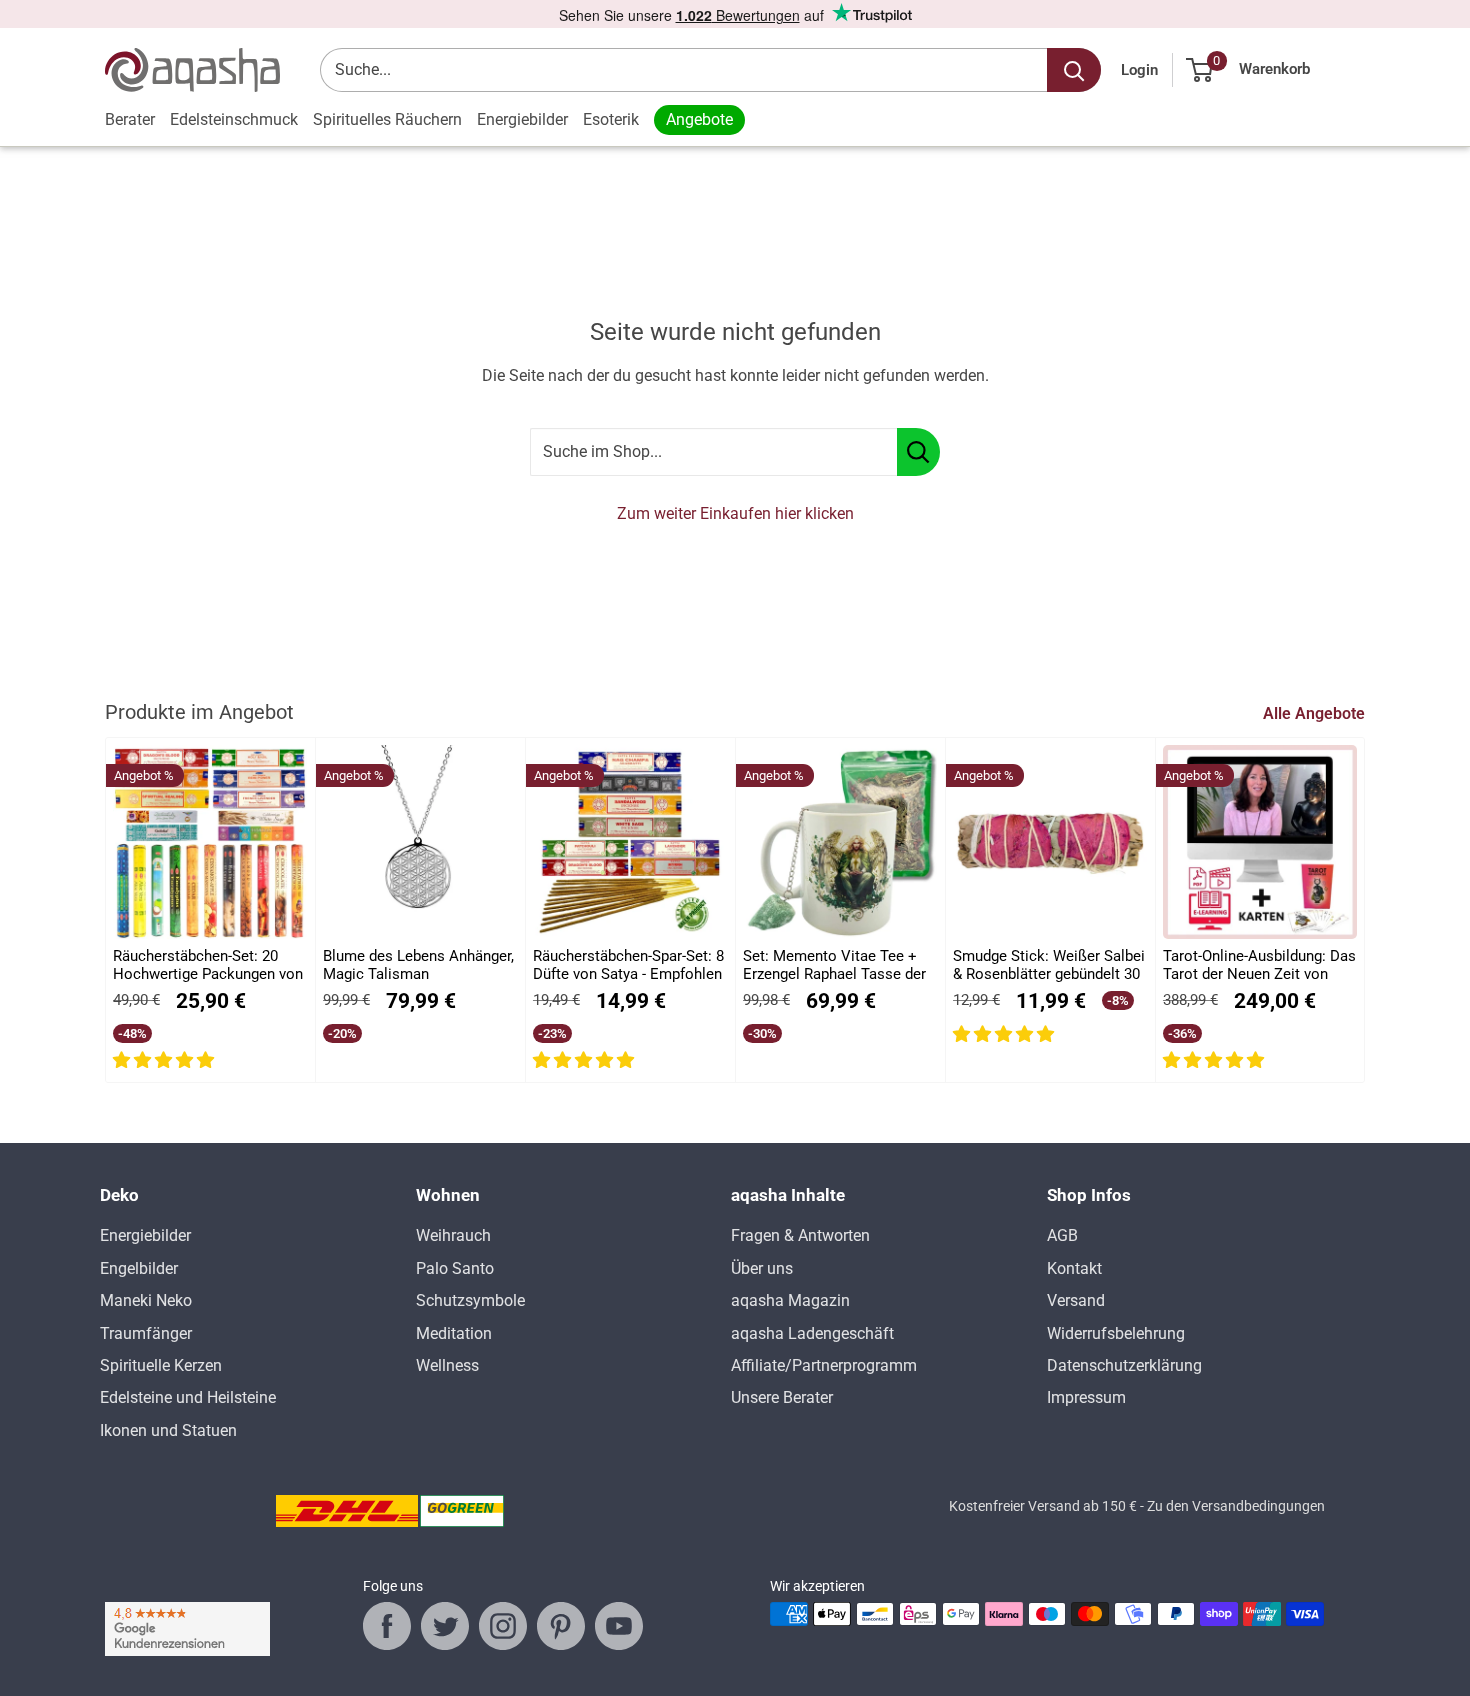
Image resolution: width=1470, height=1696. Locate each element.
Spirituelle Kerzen (161, 1365)
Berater (130, 119)
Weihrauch (453, 1235)
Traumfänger (146, 1333)
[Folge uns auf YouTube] (619, 1626)
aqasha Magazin (790, 1300)
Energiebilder (522, 119)
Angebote (699, 119)
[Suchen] (1074, 70)
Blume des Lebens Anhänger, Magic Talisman (418, 965)
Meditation (454, 1333)
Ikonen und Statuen (168, 1430)
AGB (1062, 1235)
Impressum (1086, 1397)
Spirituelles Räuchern (387, 119)
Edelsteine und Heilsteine (188, 1397)
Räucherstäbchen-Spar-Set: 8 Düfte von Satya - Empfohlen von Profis (628, 965)
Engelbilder (139, 1268)
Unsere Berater (782, 1397)
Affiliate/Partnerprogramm (824, 1365)
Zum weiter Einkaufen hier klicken (735, 513)
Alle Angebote (1316, 713)
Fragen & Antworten (800, 1235)
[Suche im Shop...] (918, 452)
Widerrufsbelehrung (1116, 1333)
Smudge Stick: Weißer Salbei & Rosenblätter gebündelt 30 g (1049, 965)
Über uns (762, 1268)
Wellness (447, 1365)
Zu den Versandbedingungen (1236, 1506)
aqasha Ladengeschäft (812, 1333)
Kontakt (1074, 1268)
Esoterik (611, 119)
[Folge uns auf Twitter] (445, 1626)
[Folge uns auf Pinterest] (561, 1626)
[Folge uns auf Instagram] (503, 1626)
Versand (1076, 1300)
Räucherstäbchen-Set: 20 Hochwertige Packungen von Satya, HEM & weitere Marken (208, 965)
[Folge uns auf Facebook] (387, 1626)
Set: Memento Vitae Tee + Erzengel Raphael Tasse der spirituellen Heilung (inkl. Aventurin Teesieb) (834, 965)
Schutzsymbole (470, 1300)
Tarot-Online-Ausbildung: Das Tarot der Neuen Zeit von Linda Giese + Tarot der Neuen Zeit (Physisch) (1259, 965)
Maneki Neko (146, 1300)
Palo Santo (455, 1268)
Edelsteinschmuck (234, 119)
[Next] (1365, 910)
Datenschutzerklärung (1124, 1365)
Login (1139, 70)
